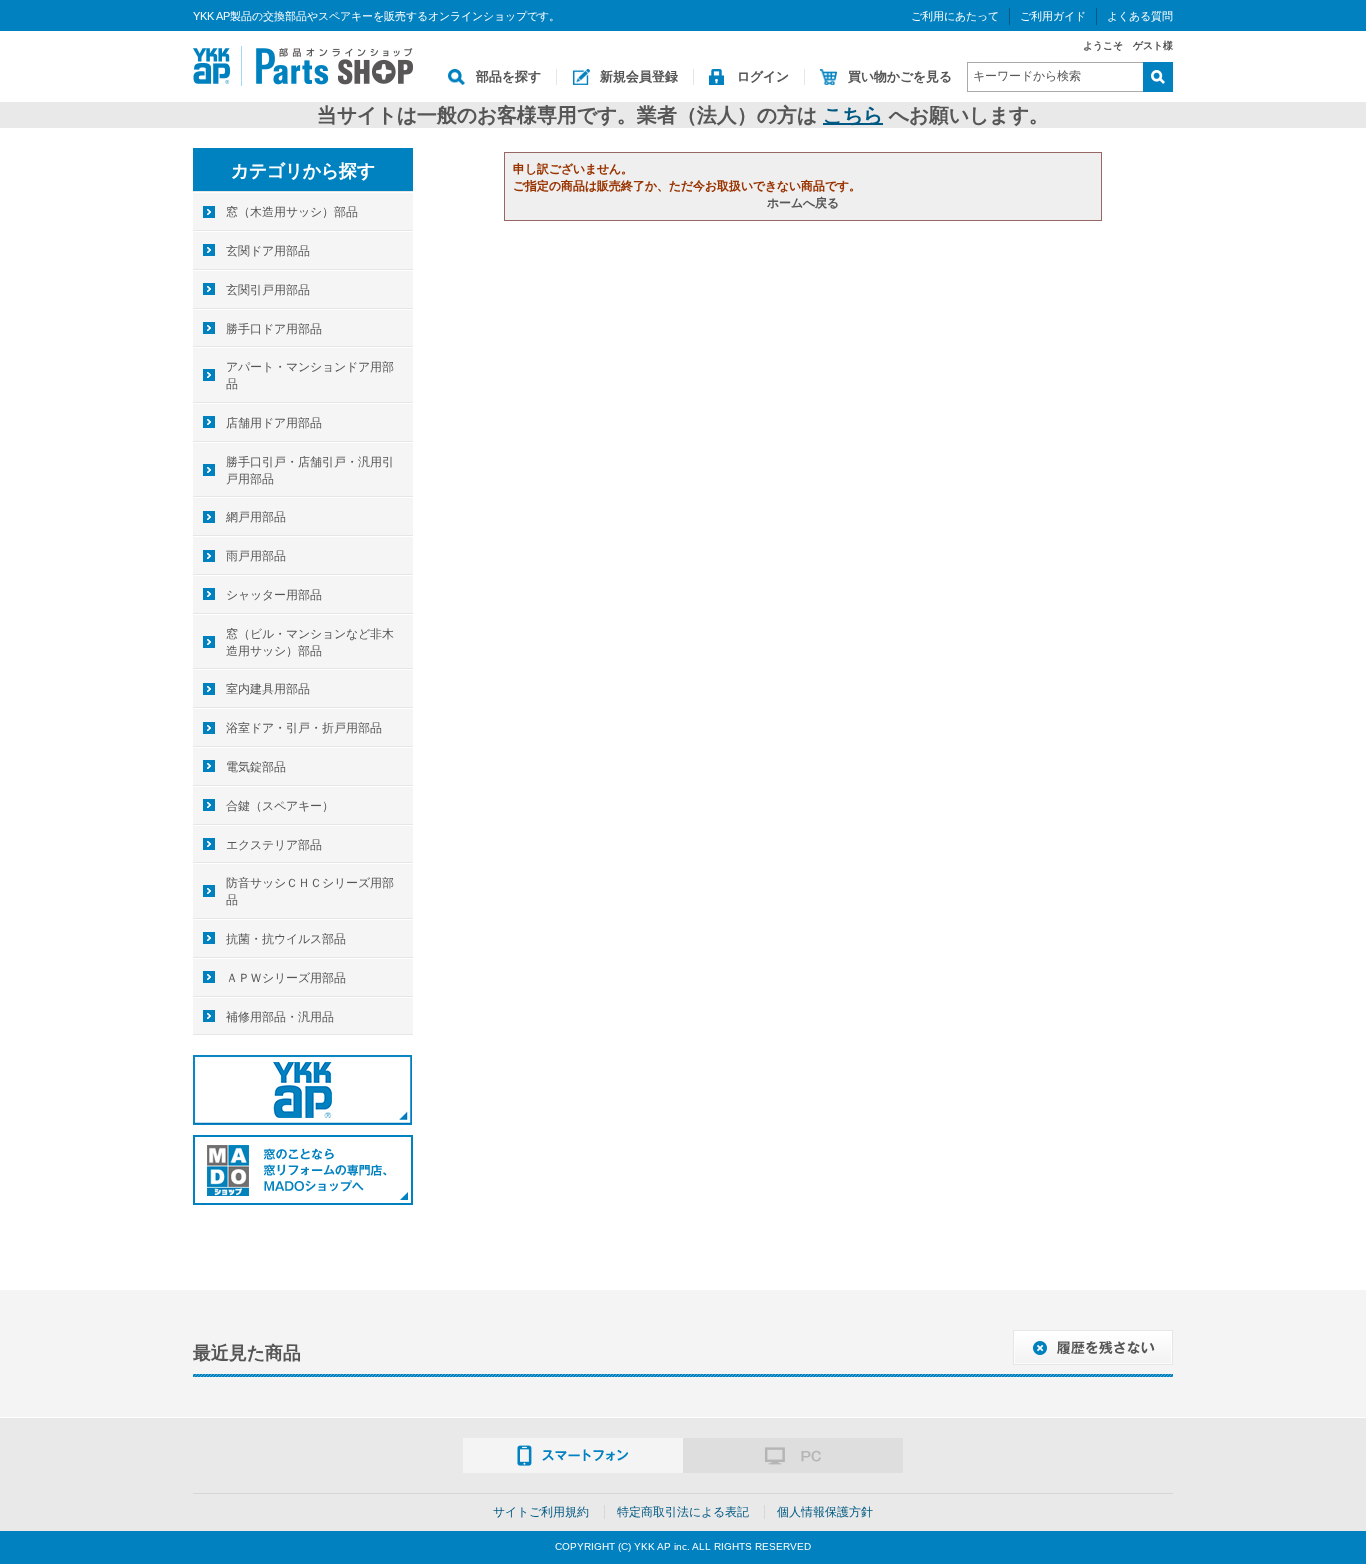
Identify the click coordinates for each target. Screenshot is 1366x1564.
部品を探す (508, 76)
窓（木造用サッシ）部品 (292, 212)
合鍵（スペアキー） (280, 806)
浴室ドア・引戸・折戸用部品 (304, 728)
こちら (853, 115)
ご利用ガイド (1053, 16)
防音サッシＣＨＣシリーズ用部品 (310, 891)
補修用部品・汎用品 (280, 1017)
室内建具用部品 (268, 689)
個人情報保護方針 (825, 1512)
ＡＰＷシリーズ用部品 (286, 978)
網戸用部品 (256, 517)
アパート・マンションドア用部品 (310, 375)
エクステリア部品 (274, 845)
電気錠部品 (256, 767)
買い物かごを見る (900, 76)
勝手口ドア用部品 (274, 329)
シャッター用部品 (274, 595)
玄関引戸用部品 (268, 290)
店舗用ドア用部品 (274, 423)
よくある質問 (1140, 16)
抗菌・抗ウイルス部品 (286, 939)
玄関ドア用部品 (268, 251)
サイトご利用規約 (541, 1512)
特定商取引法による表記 (683, 1512)
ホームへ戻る (803, 203)
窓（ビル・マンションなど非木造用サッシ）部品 (310, 642)
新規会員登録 (639, 76)
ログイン (763, 76)
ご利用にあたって (955, 16)
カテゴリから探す (303, 171)
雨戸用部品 (256, 556)
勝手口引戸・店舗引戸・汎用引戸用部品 (310, 470)
